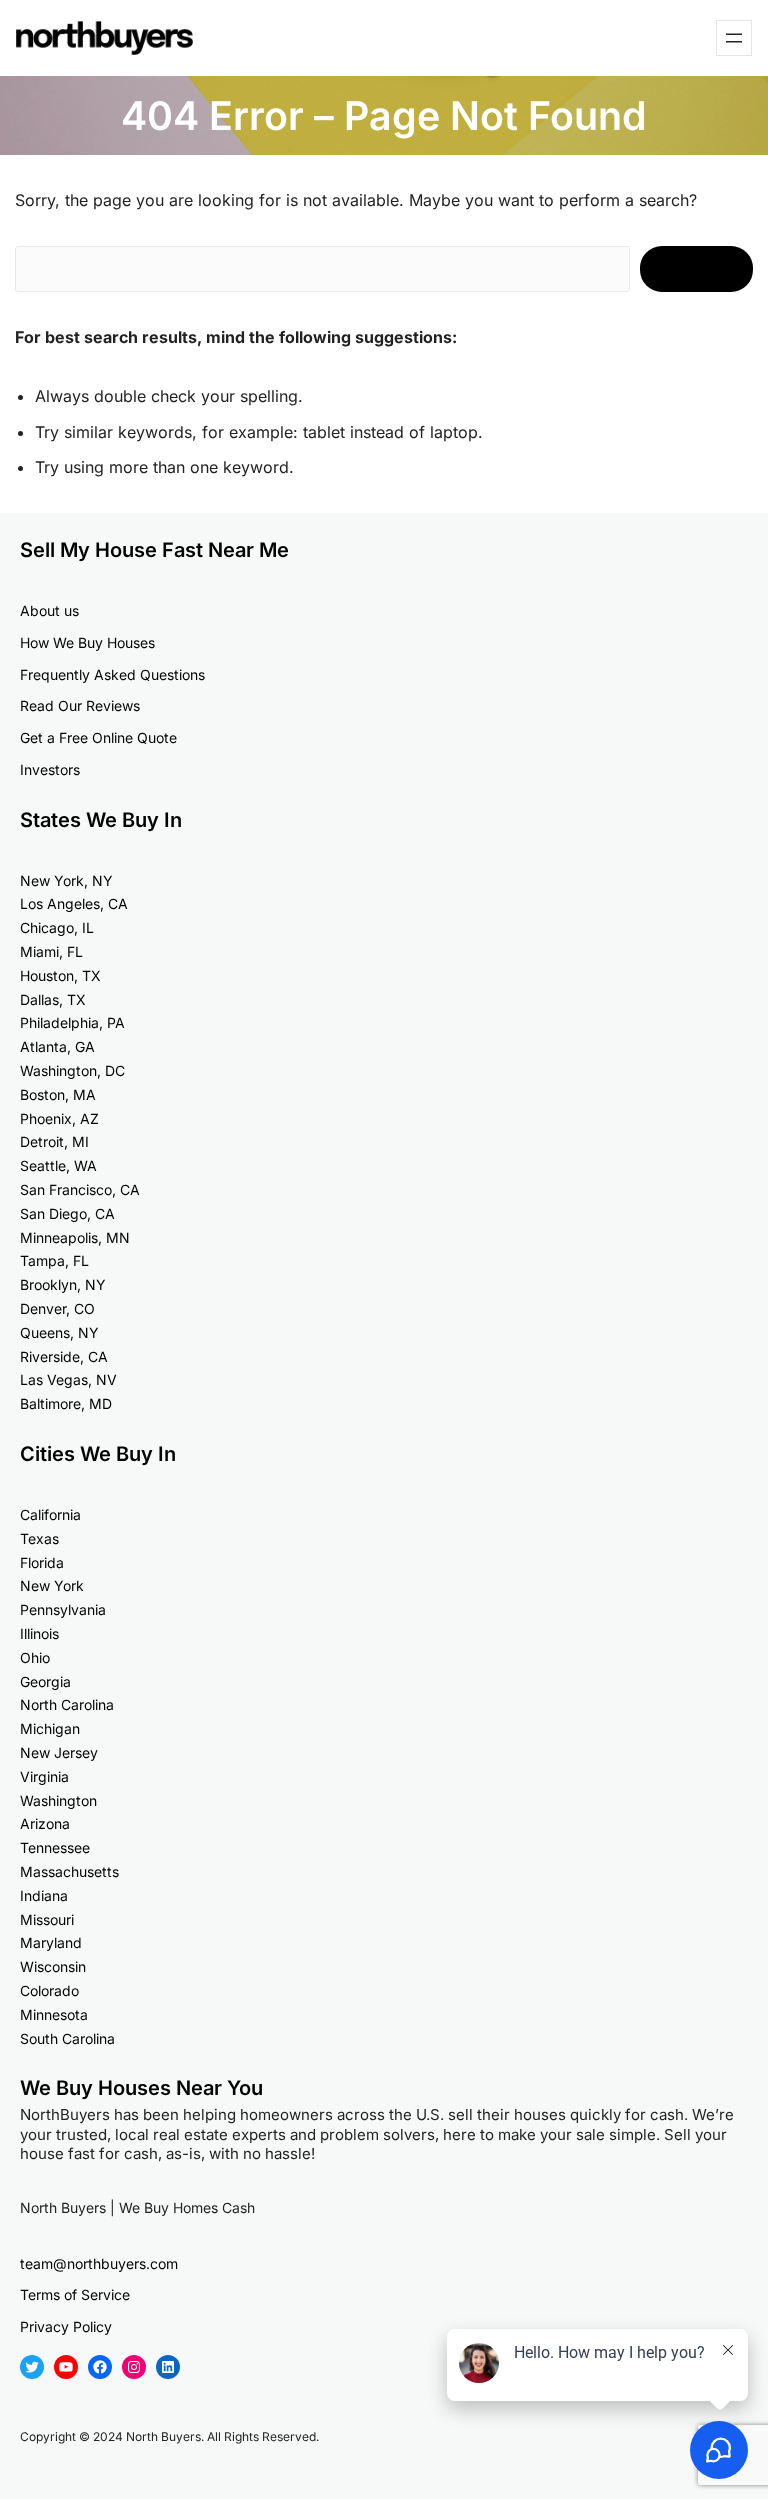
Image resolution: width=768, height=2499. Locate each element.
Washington (58, 1800)
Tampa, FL (54, 1260)
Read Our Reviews (80, 705)
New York (52, 1585)
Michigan (50, 1728)
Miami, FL (51, 951)
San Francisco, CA (80, 1189)
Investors (50, 769)
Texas (39, 1538)
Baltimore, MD (66, 1403)
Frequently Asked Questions (112, 674)
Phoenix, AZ (59, 1118)
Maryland (51, 1942)
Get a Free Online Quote (98, 737)
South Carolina (67, 2038)
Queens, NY (59, 1332)
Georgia (45, 1681)
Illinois (39, 1633)
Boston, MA (58, 1094)
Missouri (47, 1919)
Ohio (35, 1657)
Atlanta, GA (57, 1046)
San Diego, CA (67, 1213)
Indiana (44, 1895)
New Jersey (59, 1752)
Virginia (44, 1776)
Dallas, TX (53, 999)
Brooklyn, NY (63, 1284)
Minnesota (54, 2014)
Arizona (45, 1823)
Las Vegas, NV (68, 1379)
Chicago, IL (57, 927)
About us (49, 610)
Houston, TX (60, 975)
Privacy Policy (66, 2326)
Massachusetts (69, 1871)
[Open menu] (734, 38)
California (50, 1514)
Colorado (49, 1990)
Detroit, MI (54, 1141)
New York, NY (66, 880)
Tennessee (55, 1847)
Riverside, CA (64, 1356)
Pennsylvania (63, 1609)
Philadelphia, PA (72, 1022)
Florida (42, 1562)
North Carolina (67, 1704)
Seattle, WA (58, 1165)
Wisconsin (53, 1966)
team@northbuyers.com (99, 2263)
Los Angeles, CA (74, 903)
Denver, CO (57, 1308)
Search (696, 269)
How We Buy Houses (87, 642)
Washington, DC (72, 1070)
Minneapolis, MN (75, 1237)
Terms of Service (75, 2294)
